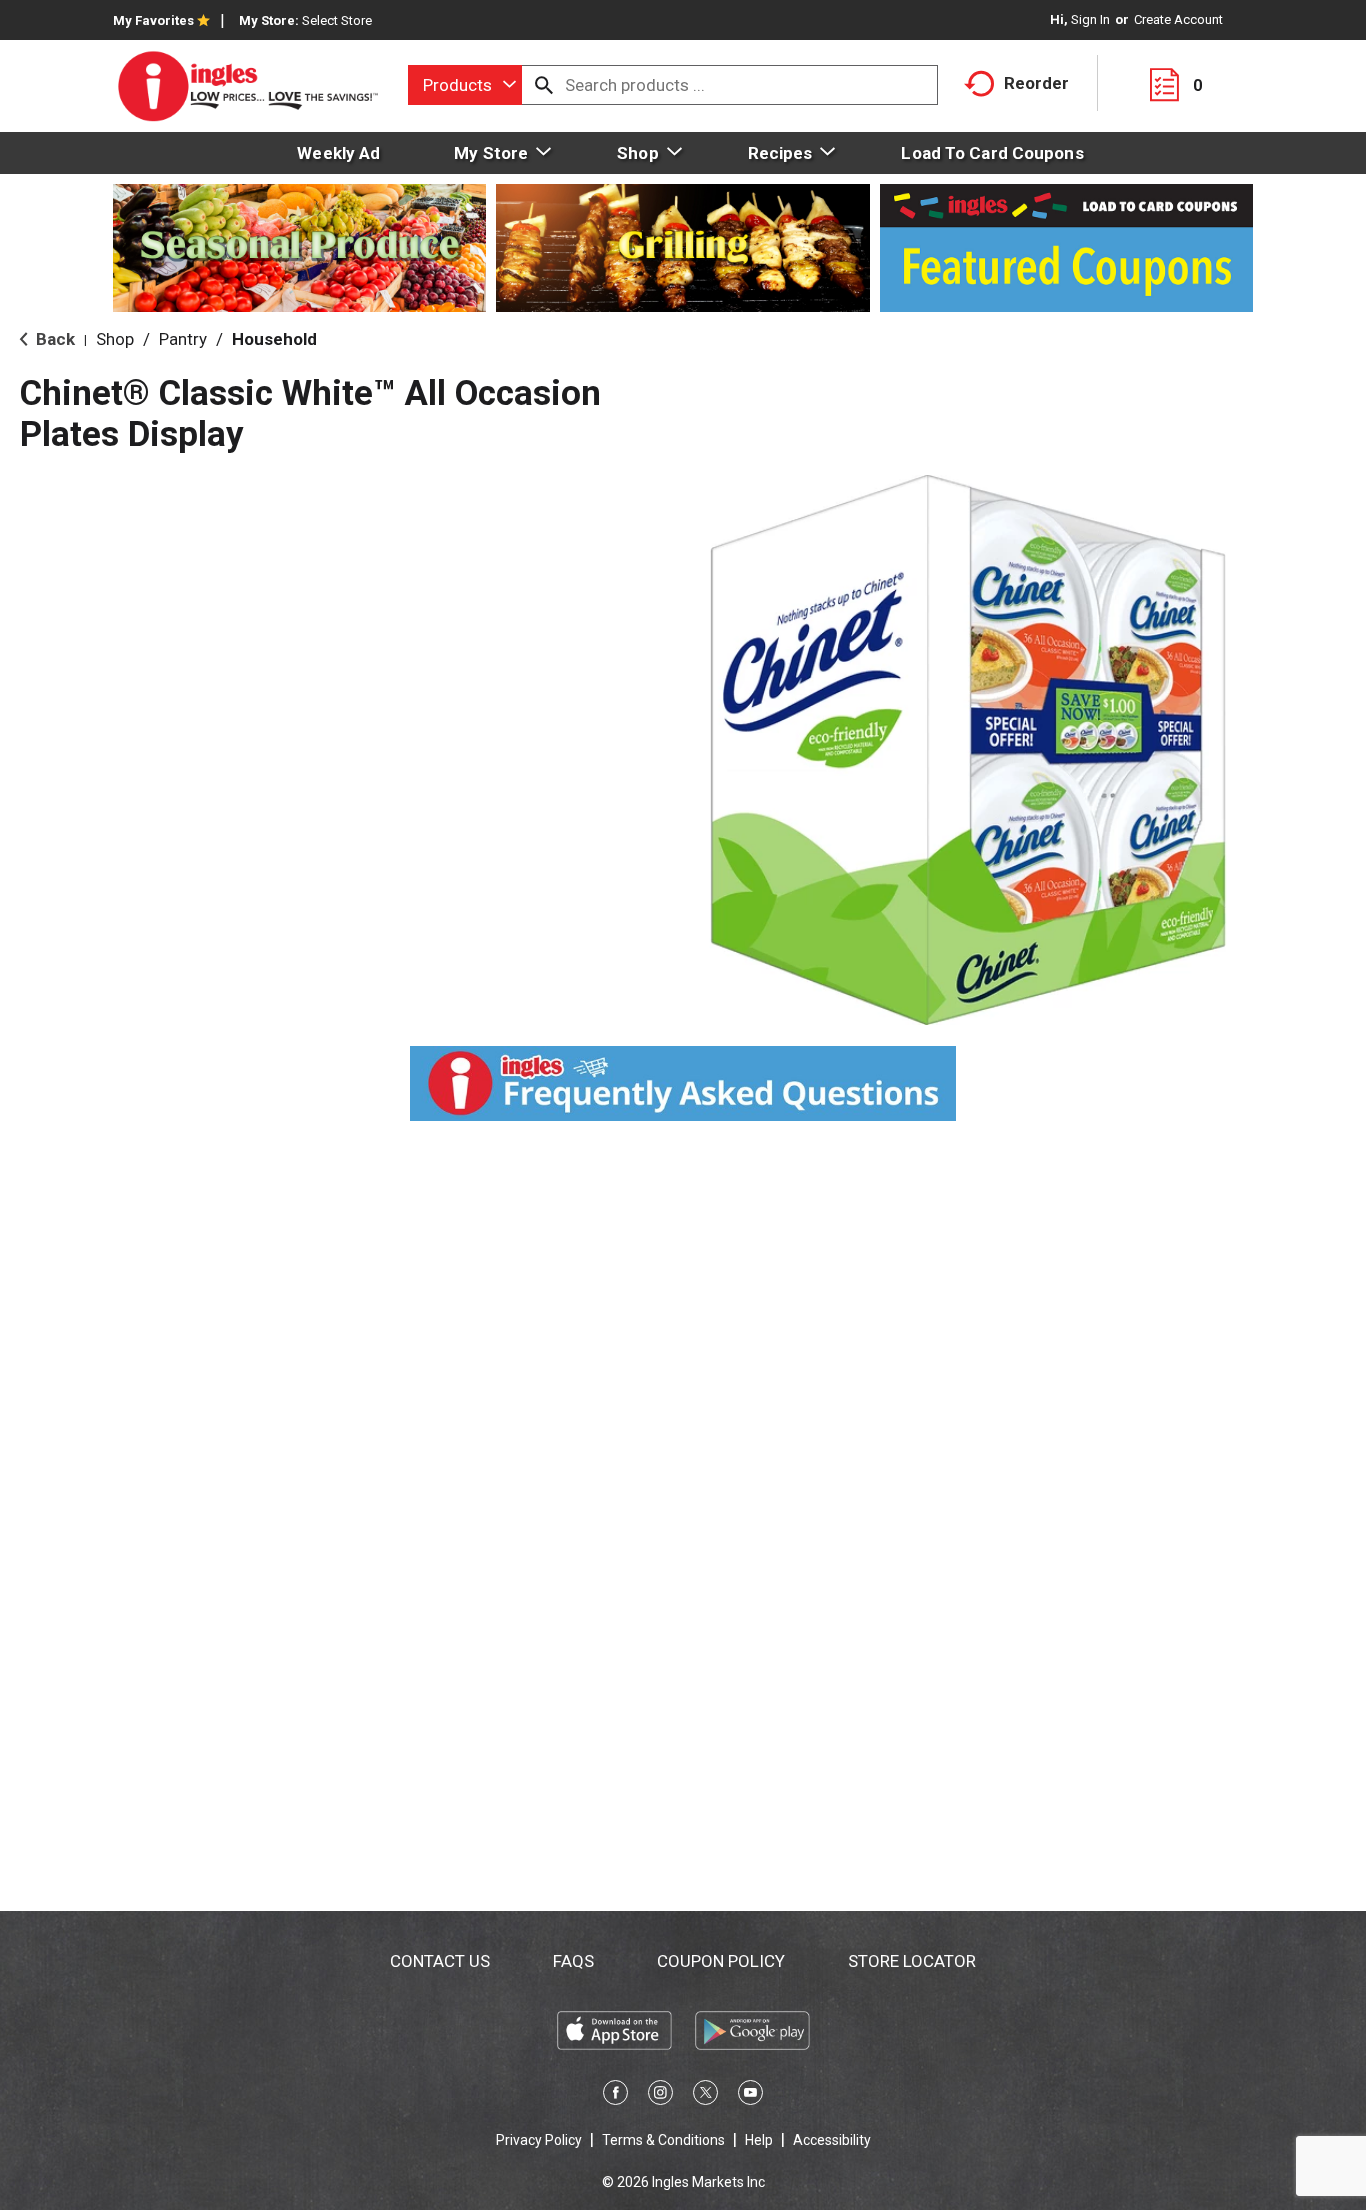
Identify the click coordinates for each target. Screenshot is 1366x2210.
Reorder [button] (1036, 83)
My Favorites (153, 20)
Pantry (183, 339)
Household (274, 339)
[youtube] (750, 2096)
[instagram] (660, 2096)
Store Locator (912, 1961)
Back (53, 339)
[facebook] (615, 2096)
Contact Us (440, 1961)
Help (759, 2140)
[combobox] (465, 85)
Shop (115, 339)
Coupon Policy (721, 1961)
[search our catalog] (544, 85)
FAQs (573, 1961)
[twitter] (705, 2096)
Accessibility (832, 2140)
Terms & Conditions (663, 2140)
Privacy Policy (539, 2140)
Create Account (1178, 19)
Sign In (1090, 19)
